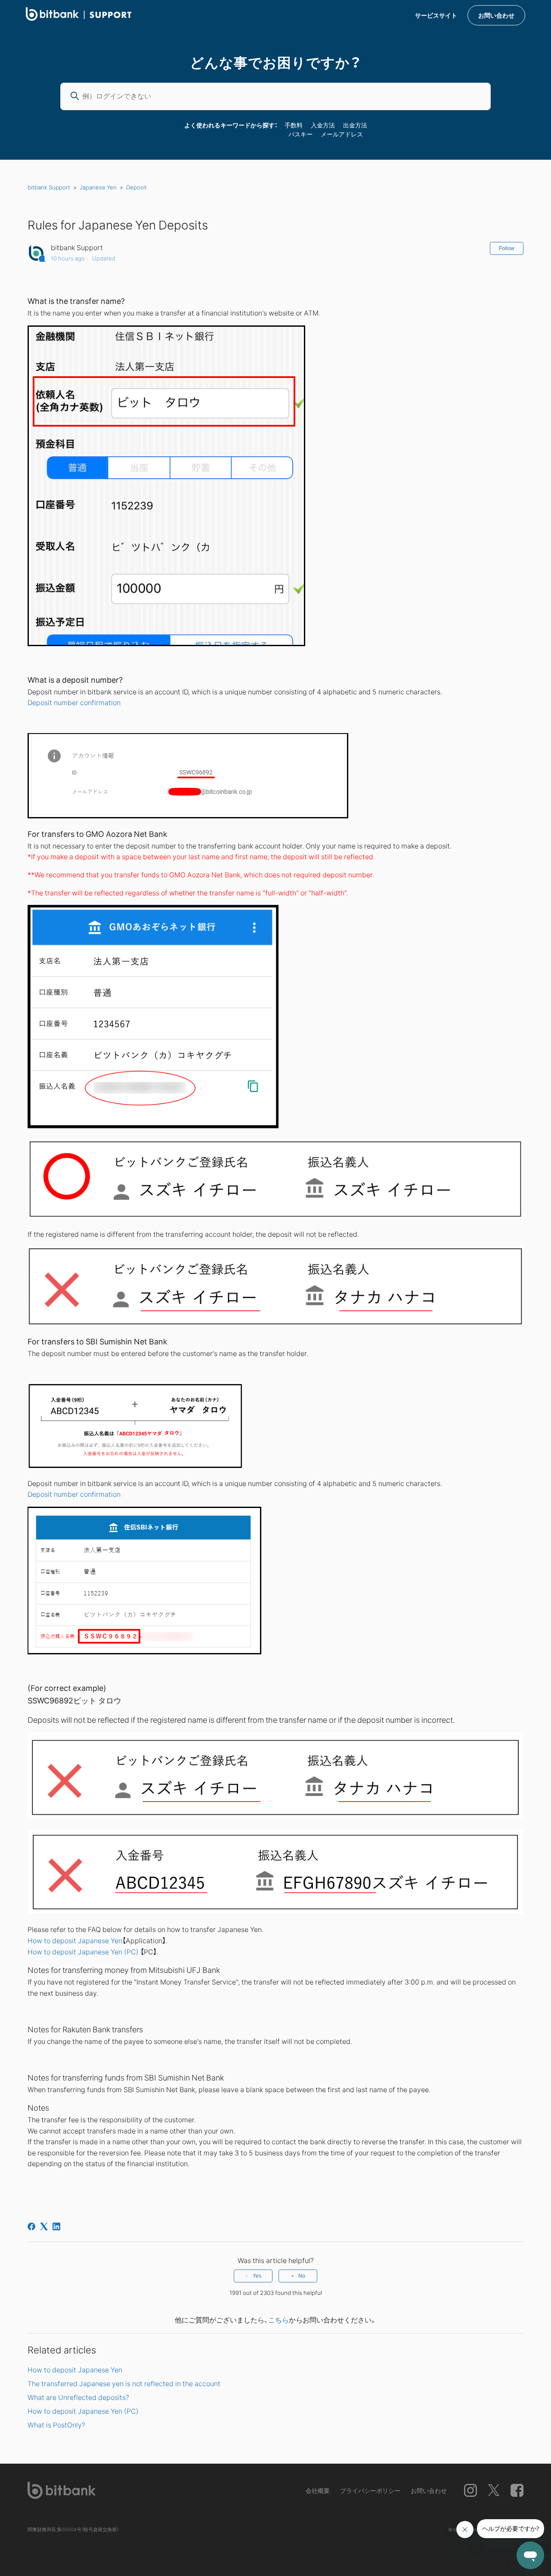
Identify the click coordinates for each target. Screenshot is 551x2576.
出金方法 (355, 125)
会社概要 (318, 2490)
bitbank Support (49, 187)
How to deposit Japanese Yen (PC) (83, 1951)
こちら (279, 2319)
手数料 (294, 125)
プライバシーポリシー (370, 2490)
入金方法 (323, 125)
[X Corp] (44, 2226)
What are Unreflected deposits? (78, 2397)
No (302, 2276)
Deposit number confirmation (75, 702)
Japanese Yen (98, 187)
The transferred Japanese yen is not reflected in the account (124, 2383)
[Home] (79, 18)
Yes (257, 2276)
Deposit (136, 187)
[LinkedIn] (56, 2226)
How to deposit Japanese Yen (75, 1940)
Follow (507, 248)
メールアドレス (342, 134)
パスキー (300, 134)
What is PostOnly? (56, 2424)
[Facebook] (31, 2226)
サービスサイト (436, 15)
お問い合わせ (496, 15)
